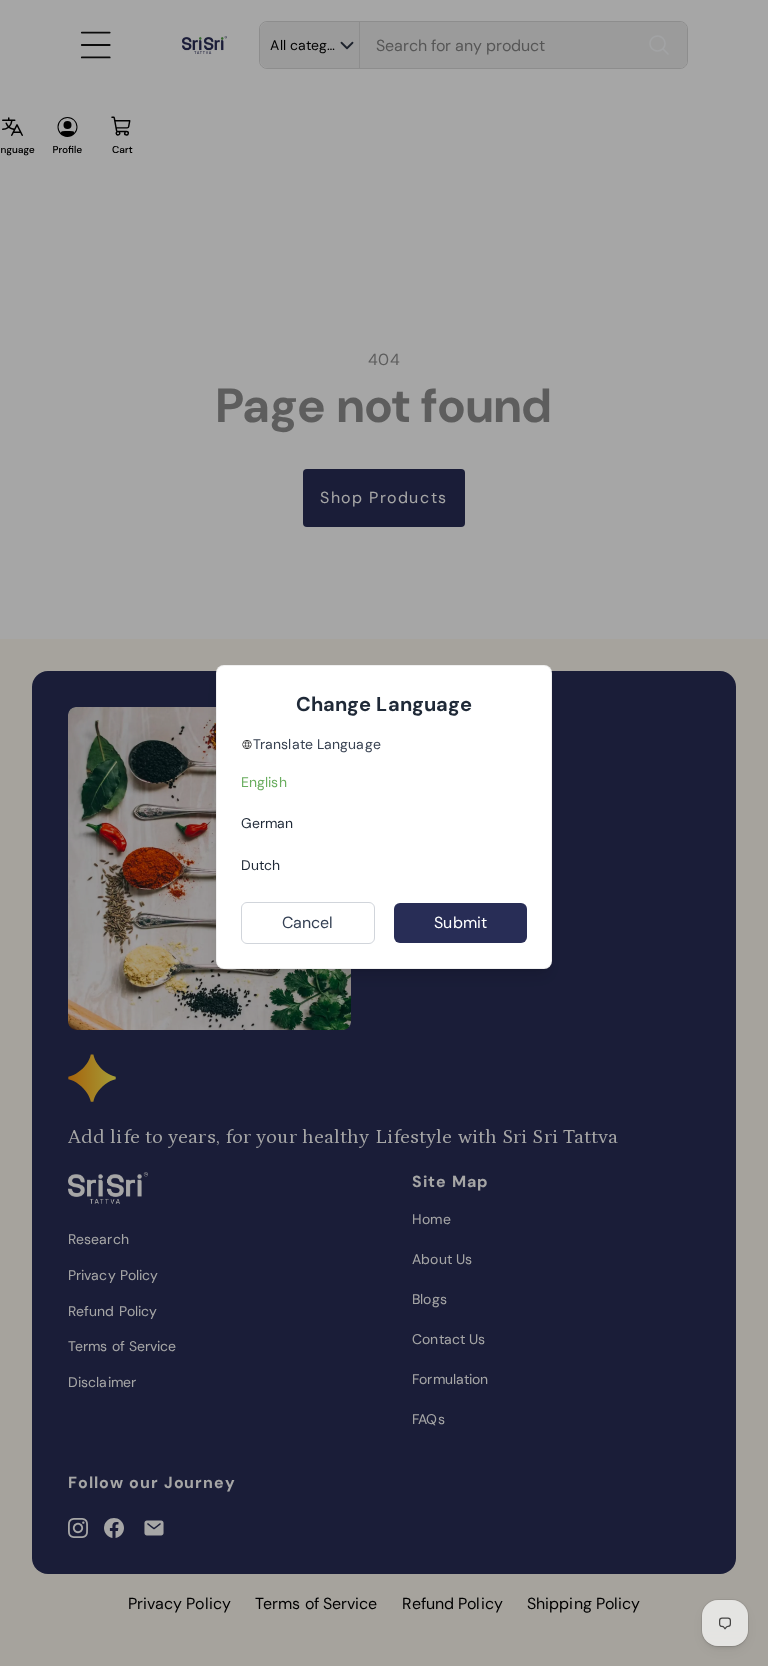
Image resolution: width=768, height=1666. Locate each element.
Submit (460, 922)
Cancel (308, 922)
